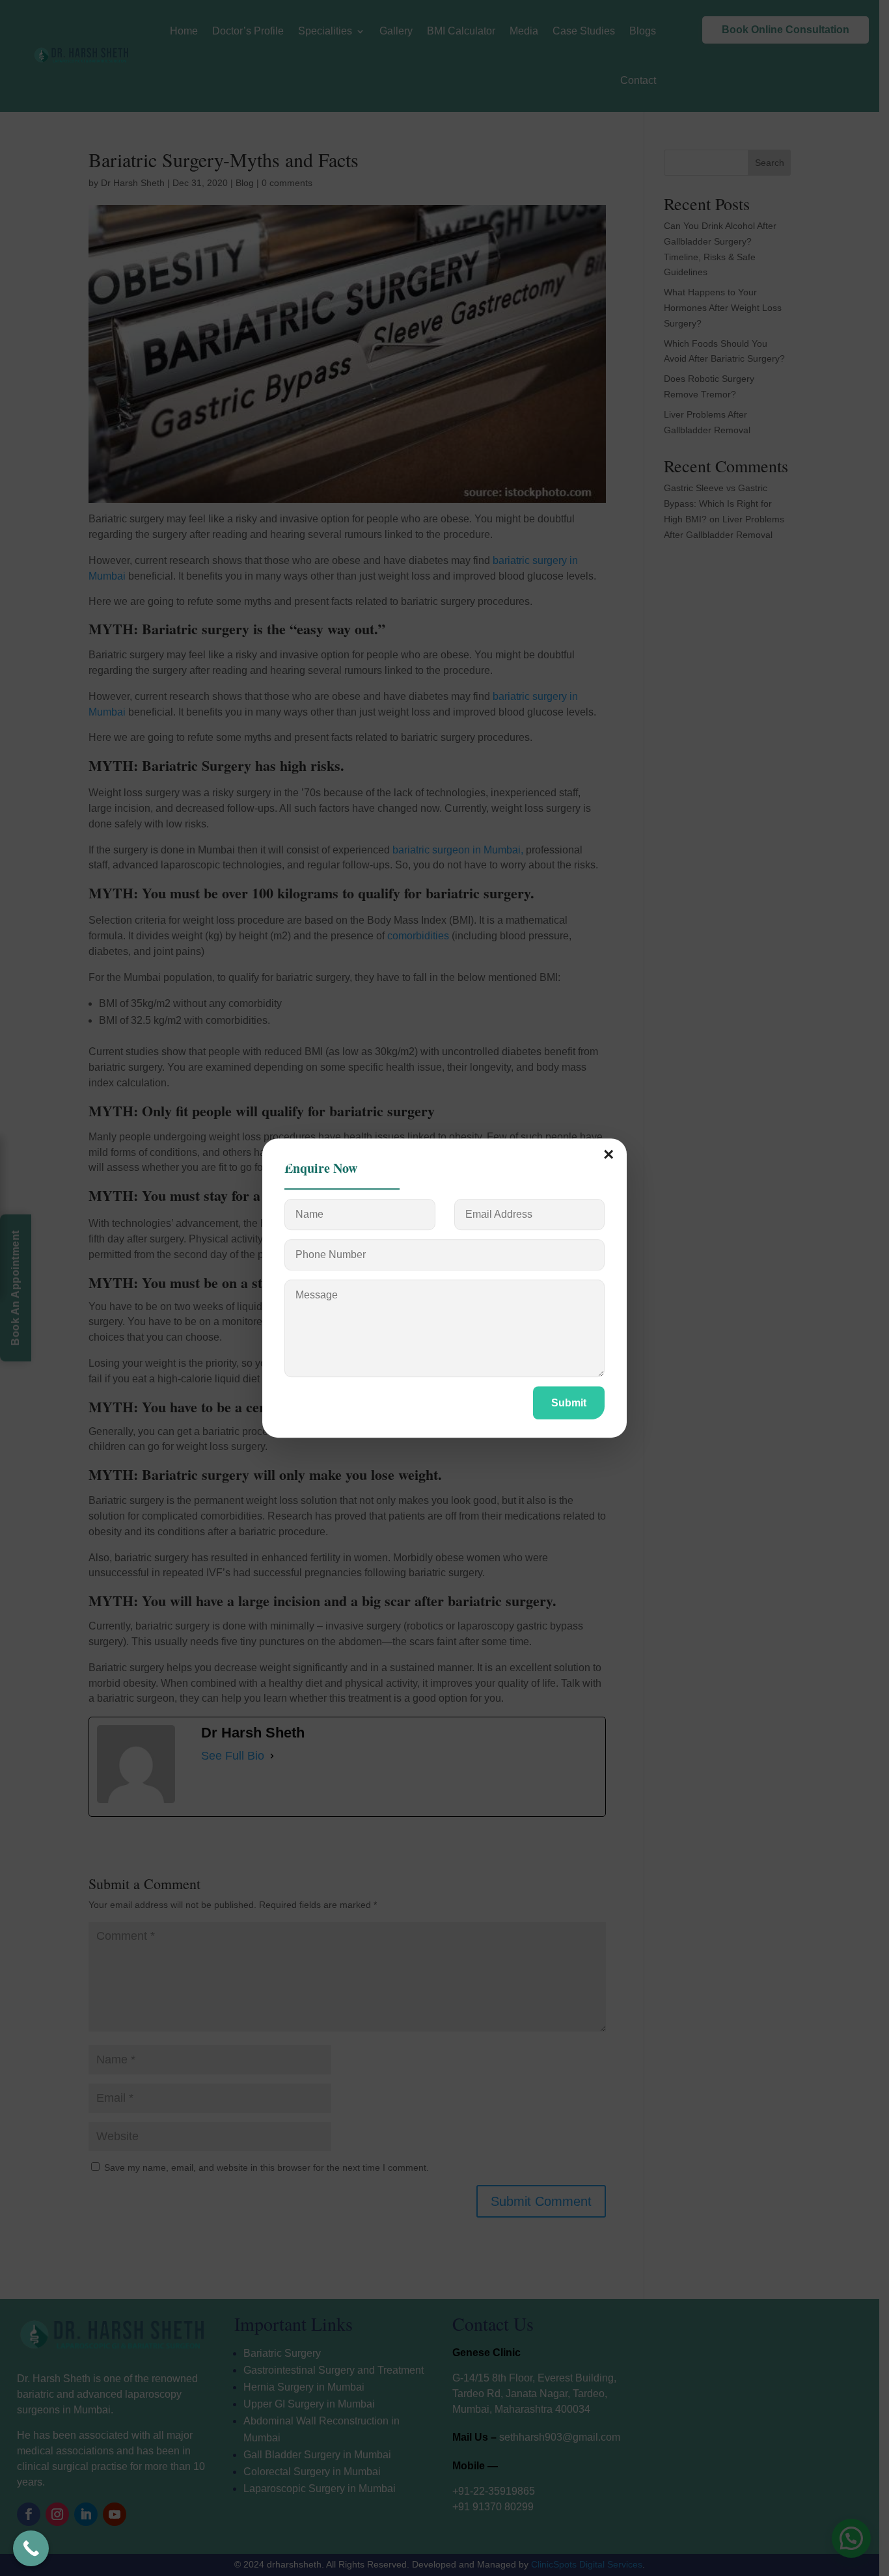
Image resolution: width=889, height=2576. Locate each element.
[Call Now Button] (31, 2548)
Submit (569, 1403)
